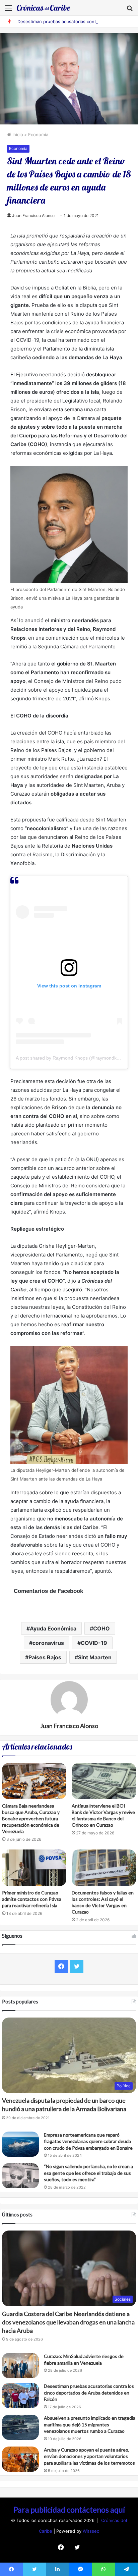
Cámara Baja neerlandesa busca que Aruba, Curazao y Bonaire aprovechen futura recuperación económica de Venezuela (31, 1818)
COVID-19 (94, 1643)
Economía (38, 135)
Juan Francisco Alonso (33, 216)
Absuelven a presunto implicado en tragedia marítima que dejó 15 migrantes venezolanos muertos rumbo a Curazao (90, 2424)
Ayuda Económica (53, 1628)
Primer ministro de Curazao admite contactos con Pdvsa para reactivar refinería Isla (32, 1899)
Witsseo (91, 2531)
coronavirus (48, 1643)
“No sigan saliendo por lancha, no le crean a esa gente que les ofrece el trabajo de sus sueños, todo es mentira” (88, 2173)
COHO (101, 1628)
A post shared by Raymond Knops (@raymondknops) (72, 1058)
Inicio (17, 135)
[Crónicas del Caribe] (44, 8)
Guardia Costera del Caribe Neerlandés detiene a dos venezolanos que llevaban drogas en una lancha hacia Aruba (68, 2322)
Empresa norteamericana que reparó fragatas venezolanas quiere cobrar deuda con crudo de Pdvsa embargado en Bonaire (88, 2141)
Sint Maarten (95, 1657)
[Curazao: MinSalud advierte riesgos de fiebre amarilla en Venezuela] (20, 2366)
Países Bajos (45, 1657)
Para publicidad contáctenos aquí (69, 2510)
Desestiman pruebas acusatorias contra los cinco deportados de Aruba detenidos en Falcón (89, 2393)
